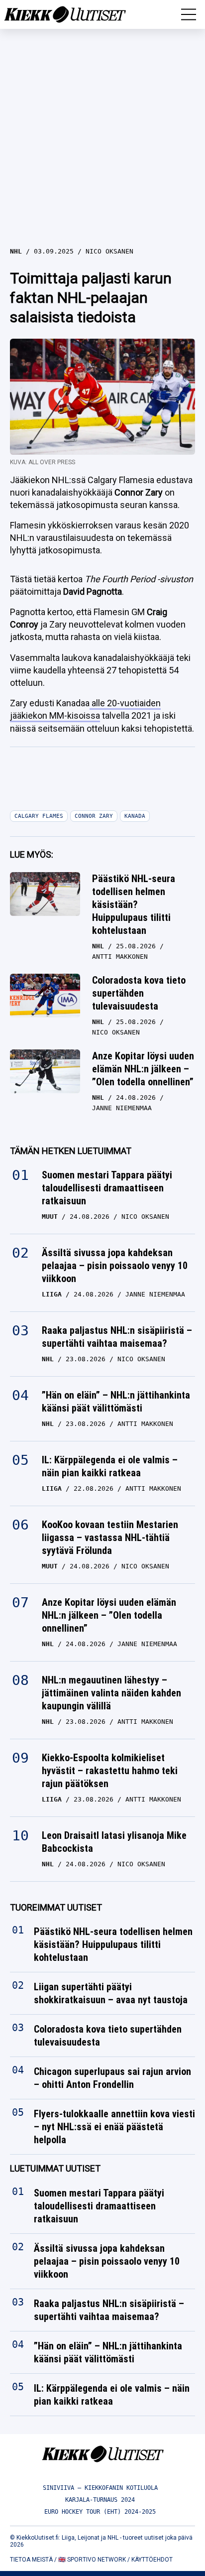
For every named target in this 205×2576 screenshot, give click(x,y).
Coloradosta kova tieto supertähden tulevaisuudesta (139, 993)
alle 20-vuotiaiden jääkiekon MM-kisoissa (85, 709)
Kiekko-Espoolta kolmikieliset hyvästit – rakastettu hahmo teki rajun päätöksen (110, 1771)
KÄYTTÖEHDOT (152, 2560)
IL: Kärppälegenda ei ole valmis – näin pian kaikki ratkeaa (110, 1466)
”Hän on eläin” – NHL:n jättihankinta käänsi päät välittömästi (116, 1402)
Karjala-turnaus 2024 (100, 2500)
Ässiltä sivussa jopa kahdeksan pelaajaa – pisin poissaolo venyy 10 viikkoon (115, 1266)
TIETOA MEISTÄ (31, 2560)
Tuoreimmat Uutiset (56, 1907)
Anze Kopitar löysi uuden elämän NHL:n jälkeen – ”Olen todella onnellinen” (143, 1069)
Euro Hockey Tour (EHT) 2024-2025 (100, 2512)
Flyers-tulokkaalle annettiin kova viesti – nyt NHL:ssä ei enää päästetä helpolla (114, 2127)
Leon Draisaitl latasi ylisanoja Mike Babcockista (114, 1842)
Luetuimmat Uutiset (55, 2169)
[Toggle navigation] (189, 14)
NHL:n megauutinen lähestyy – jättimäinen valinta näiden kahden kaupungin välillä (111, 1693)
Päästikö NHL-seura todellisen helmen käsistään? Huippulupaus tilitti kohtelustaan (134, 904)
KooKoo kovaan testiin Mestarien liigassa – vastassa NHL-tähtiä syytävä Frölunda (110, 1538)
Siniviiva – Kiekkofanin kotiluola (100, 2488)
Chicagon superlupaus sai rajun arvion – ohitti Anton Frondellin (112, 2078)
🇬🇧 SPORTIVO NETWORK (92, 2560)
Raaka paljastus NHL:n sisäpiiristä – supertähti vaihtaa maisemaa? (117, 1337)
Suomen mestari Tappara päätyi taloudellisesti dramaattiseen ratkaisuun (107, 1188)
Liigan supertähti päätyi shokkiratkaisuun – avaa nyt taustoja (111, 1994)
